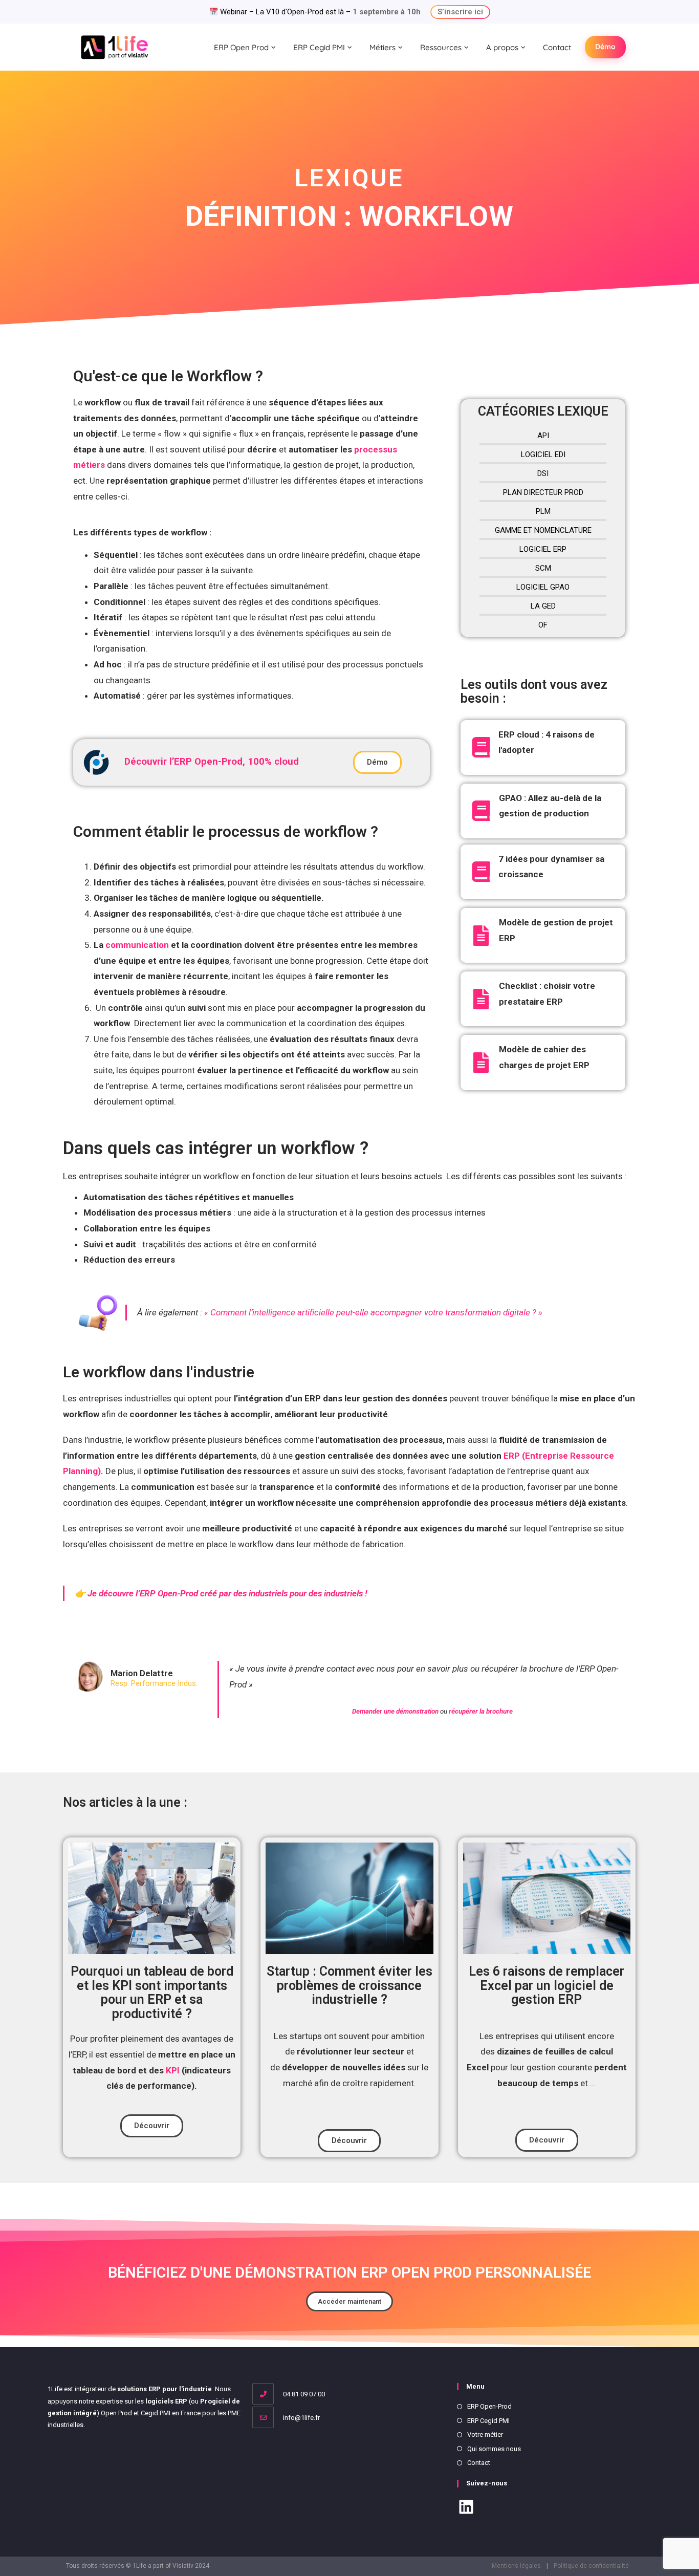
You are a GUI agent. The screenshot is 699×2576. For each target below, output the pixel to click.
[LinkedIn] (466, 2509)
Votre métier (485, 2434)
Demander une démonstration (396, 1711)
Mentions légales (516, 2566)
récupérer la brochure (481, 1711)
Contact (557, 47)
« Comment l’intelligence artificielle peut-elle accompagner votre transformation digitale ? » (373, 1312)
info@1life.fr (301, 2418)
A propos (502, 47)
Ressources (441, 47)
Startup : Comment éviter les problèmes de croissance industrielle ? (349, 1985)
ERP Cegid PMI (319, 47)
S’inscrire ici (460, 12)
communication (138, 945)
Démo (605, 47)
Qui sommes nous (494, 2449)
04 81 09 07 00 (303, 2394)
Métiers (383, 47)
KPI (172, 2070)
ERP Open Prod (241, 47)
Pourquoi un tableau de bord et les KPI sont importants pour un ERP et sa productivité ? (152, 1993)
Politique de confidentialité (591, 2566)
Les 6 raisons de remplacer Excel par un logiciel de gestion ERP (547, 1985)
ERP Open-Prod (489, 2406)
